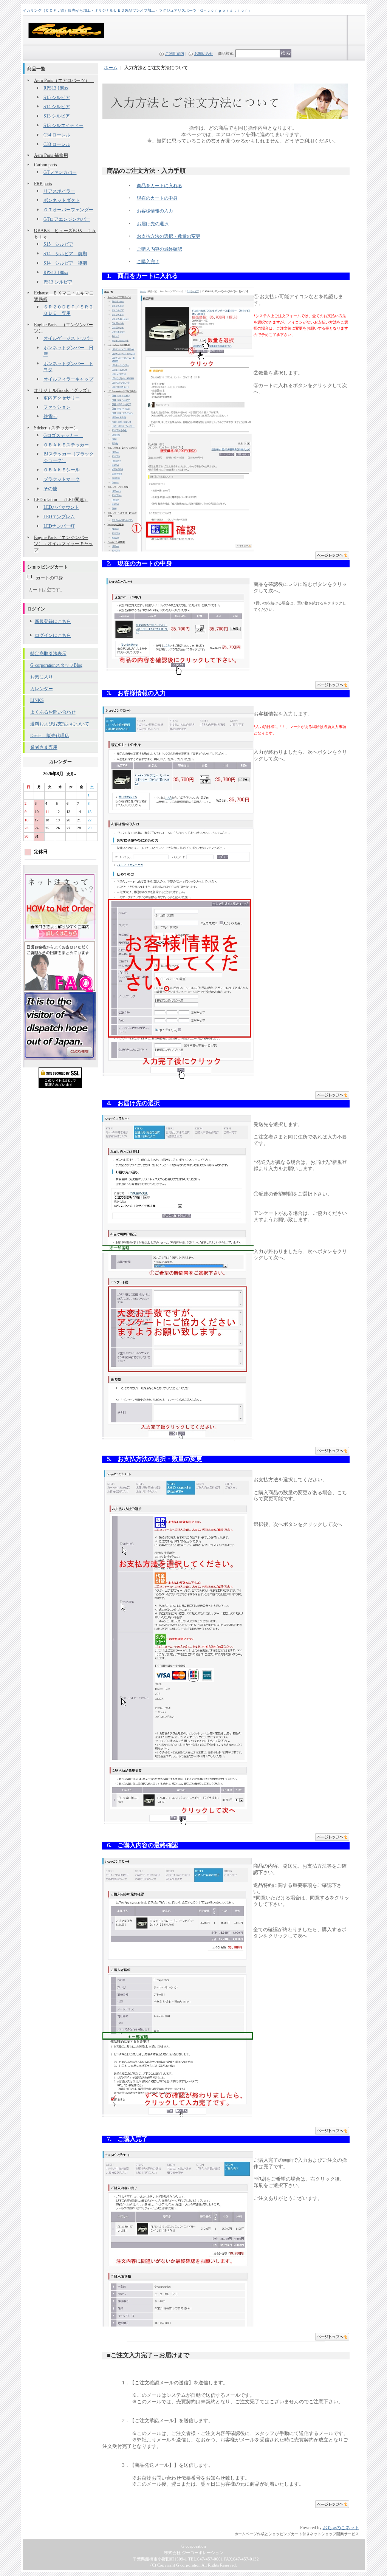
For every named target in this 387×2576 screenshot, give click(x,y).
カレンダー (42, 689)
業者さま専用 (44, 747)
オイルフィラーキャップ (68, 379)
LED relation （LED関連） (61, 500)
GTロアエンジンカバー (67, 219)
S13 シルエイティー (63, 125)
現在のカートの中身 (157, 198)
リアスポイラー (59, 191)
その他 (50, 489)
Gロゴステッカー (63, 435)
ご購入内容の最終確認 (159, 249)
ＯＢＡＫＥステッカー (66, 445)
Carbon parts (46, 165)
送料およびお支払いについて (60, 724)
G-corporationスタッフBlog (56, 665)
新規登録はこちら (53, 621)
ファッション (57, 407)
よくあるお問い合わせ (53, 712)
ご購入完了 (148, 262)
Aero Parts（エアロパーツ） (64, 81)
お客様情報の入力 (155, 211)
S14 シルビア (57, 107)
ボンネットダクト (62, 200)
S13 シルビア (57, 116)
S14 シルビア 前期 (65, 254)
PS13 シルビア (58, 282)
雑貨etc (50, 417)
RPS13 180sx (56, 88)
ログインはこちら (53, 635)
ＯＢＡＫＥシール (62, 470)
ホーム (111, 68)
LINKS (37, 700)
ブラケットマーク (62, 479)
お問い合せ (204, 53)
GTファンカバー (60, 172)
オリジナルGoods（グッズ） (63, 390)
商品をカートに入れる (159, 186)
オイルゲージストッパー (68, 338)
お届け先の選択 (153, 224)
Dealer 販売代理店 (50, 736)
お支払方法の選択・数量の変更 (169, 236)
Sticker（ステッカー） (56, 428)
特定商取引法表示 (48, 654)
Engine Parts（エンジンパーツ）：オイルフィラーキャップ (63, 544)
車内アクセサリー (62, 398)
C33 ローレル (57, 144)
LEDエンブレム (59, 517)
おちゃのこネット (341, 2528)
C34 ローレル (57, 135)
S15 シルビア (57, 98)
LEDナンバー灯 (59, 526)
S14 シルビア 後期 (65, 263)
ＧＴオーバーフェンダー (68, 210)
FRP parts (43, 184)
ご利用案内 (175, 53)
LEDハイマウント (61, 507)
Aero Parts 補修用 (51, 155)
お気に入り (42, 677)
